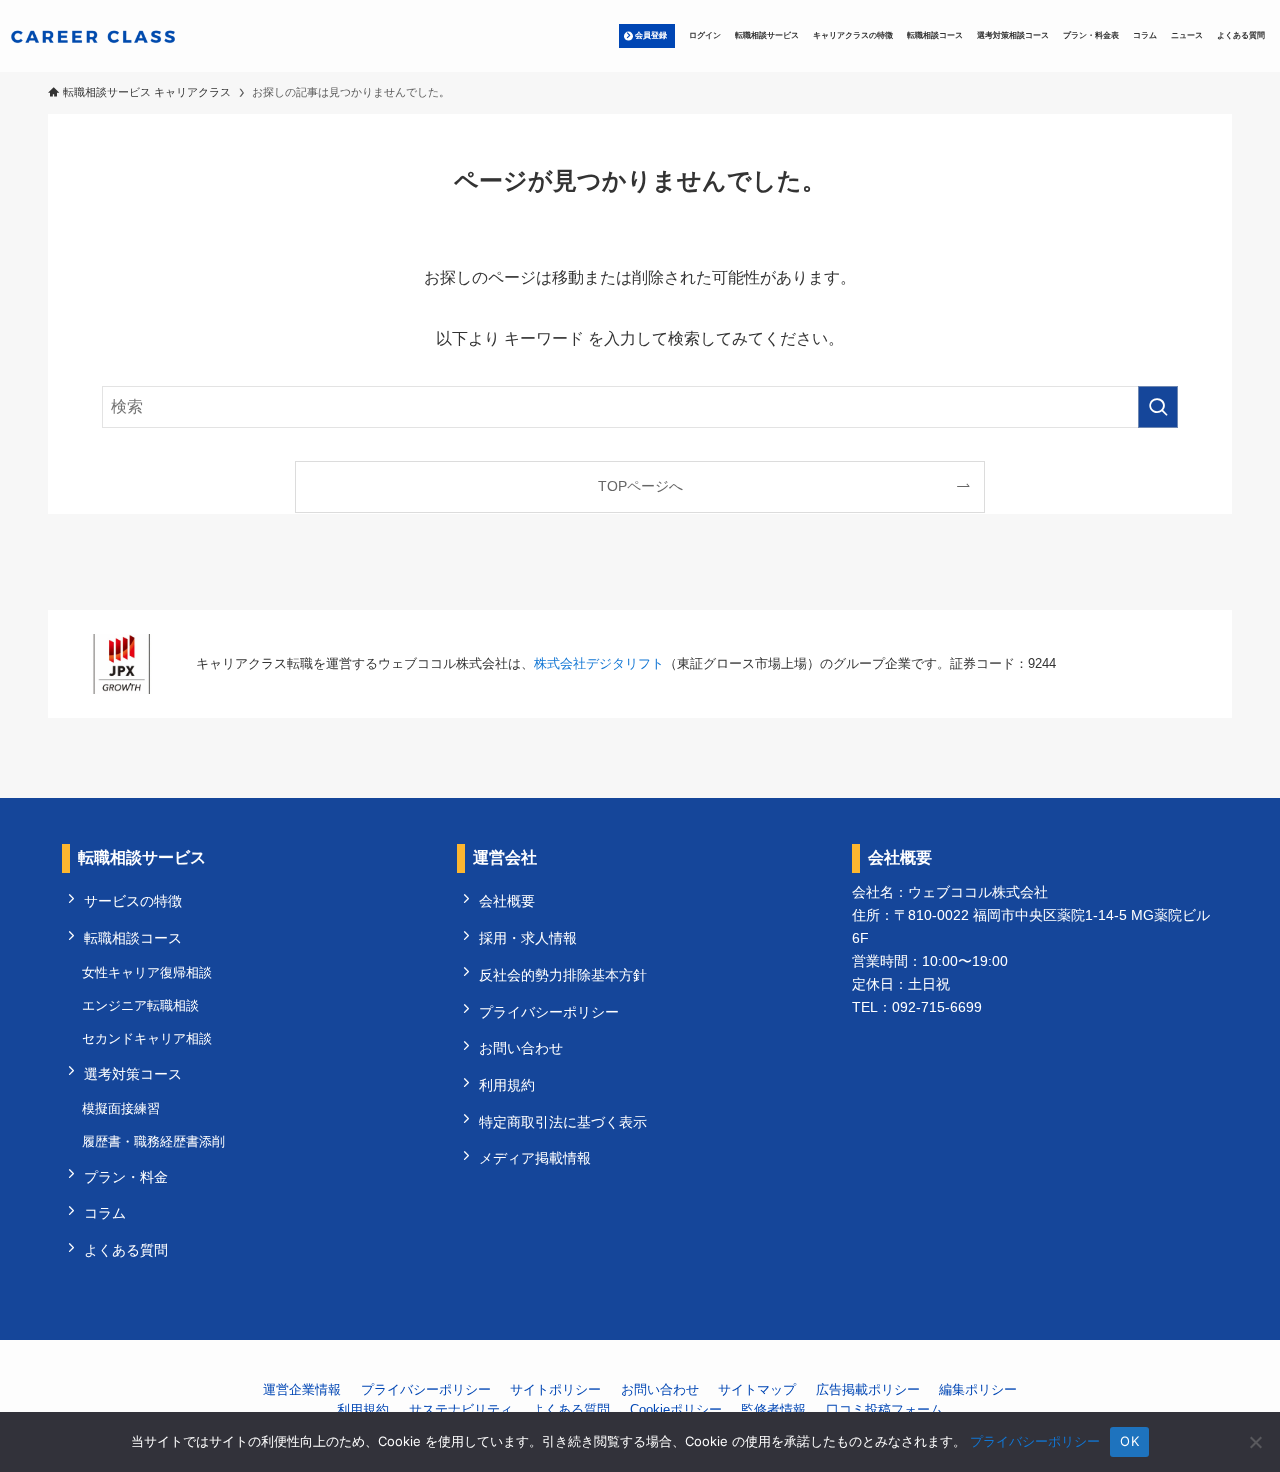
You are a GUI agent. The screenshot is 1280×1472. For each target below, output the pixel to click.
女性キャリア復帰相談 (147, 972)
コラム (105, 1213)
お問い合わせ (521, 1048)
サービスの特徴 (133, 901)
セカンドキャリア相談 (147, 1038)
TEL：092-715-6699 (917, 1007)
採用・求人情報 (528, 938)
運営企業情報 (302, 1389)
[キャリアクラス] (93, 36)
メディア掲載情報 (535, 1158)
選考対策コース (133, 1074)
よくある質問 (126, 1250)
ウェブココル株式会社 (978, 892)
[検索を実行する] (1158, 407)
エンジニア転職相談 (140, 1005)
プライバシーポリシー (549, 1012)
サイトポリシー (555, 1389)
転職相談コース (133, 938)
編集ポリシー (978, 1389)
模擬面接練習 (121, 1108)
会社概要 (507, 901)
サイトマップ (757, 1389)
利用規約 (507, 1085)
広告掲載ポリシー (868, 1389)
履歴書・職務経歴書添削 (153, 1141)
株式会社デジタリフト (599, 663)
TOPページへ (640, 486)
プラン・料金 (126, 1177)
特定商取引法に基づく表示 (563, 1122)
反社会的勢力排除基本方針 (563, 975)
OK (1129, 1441)
